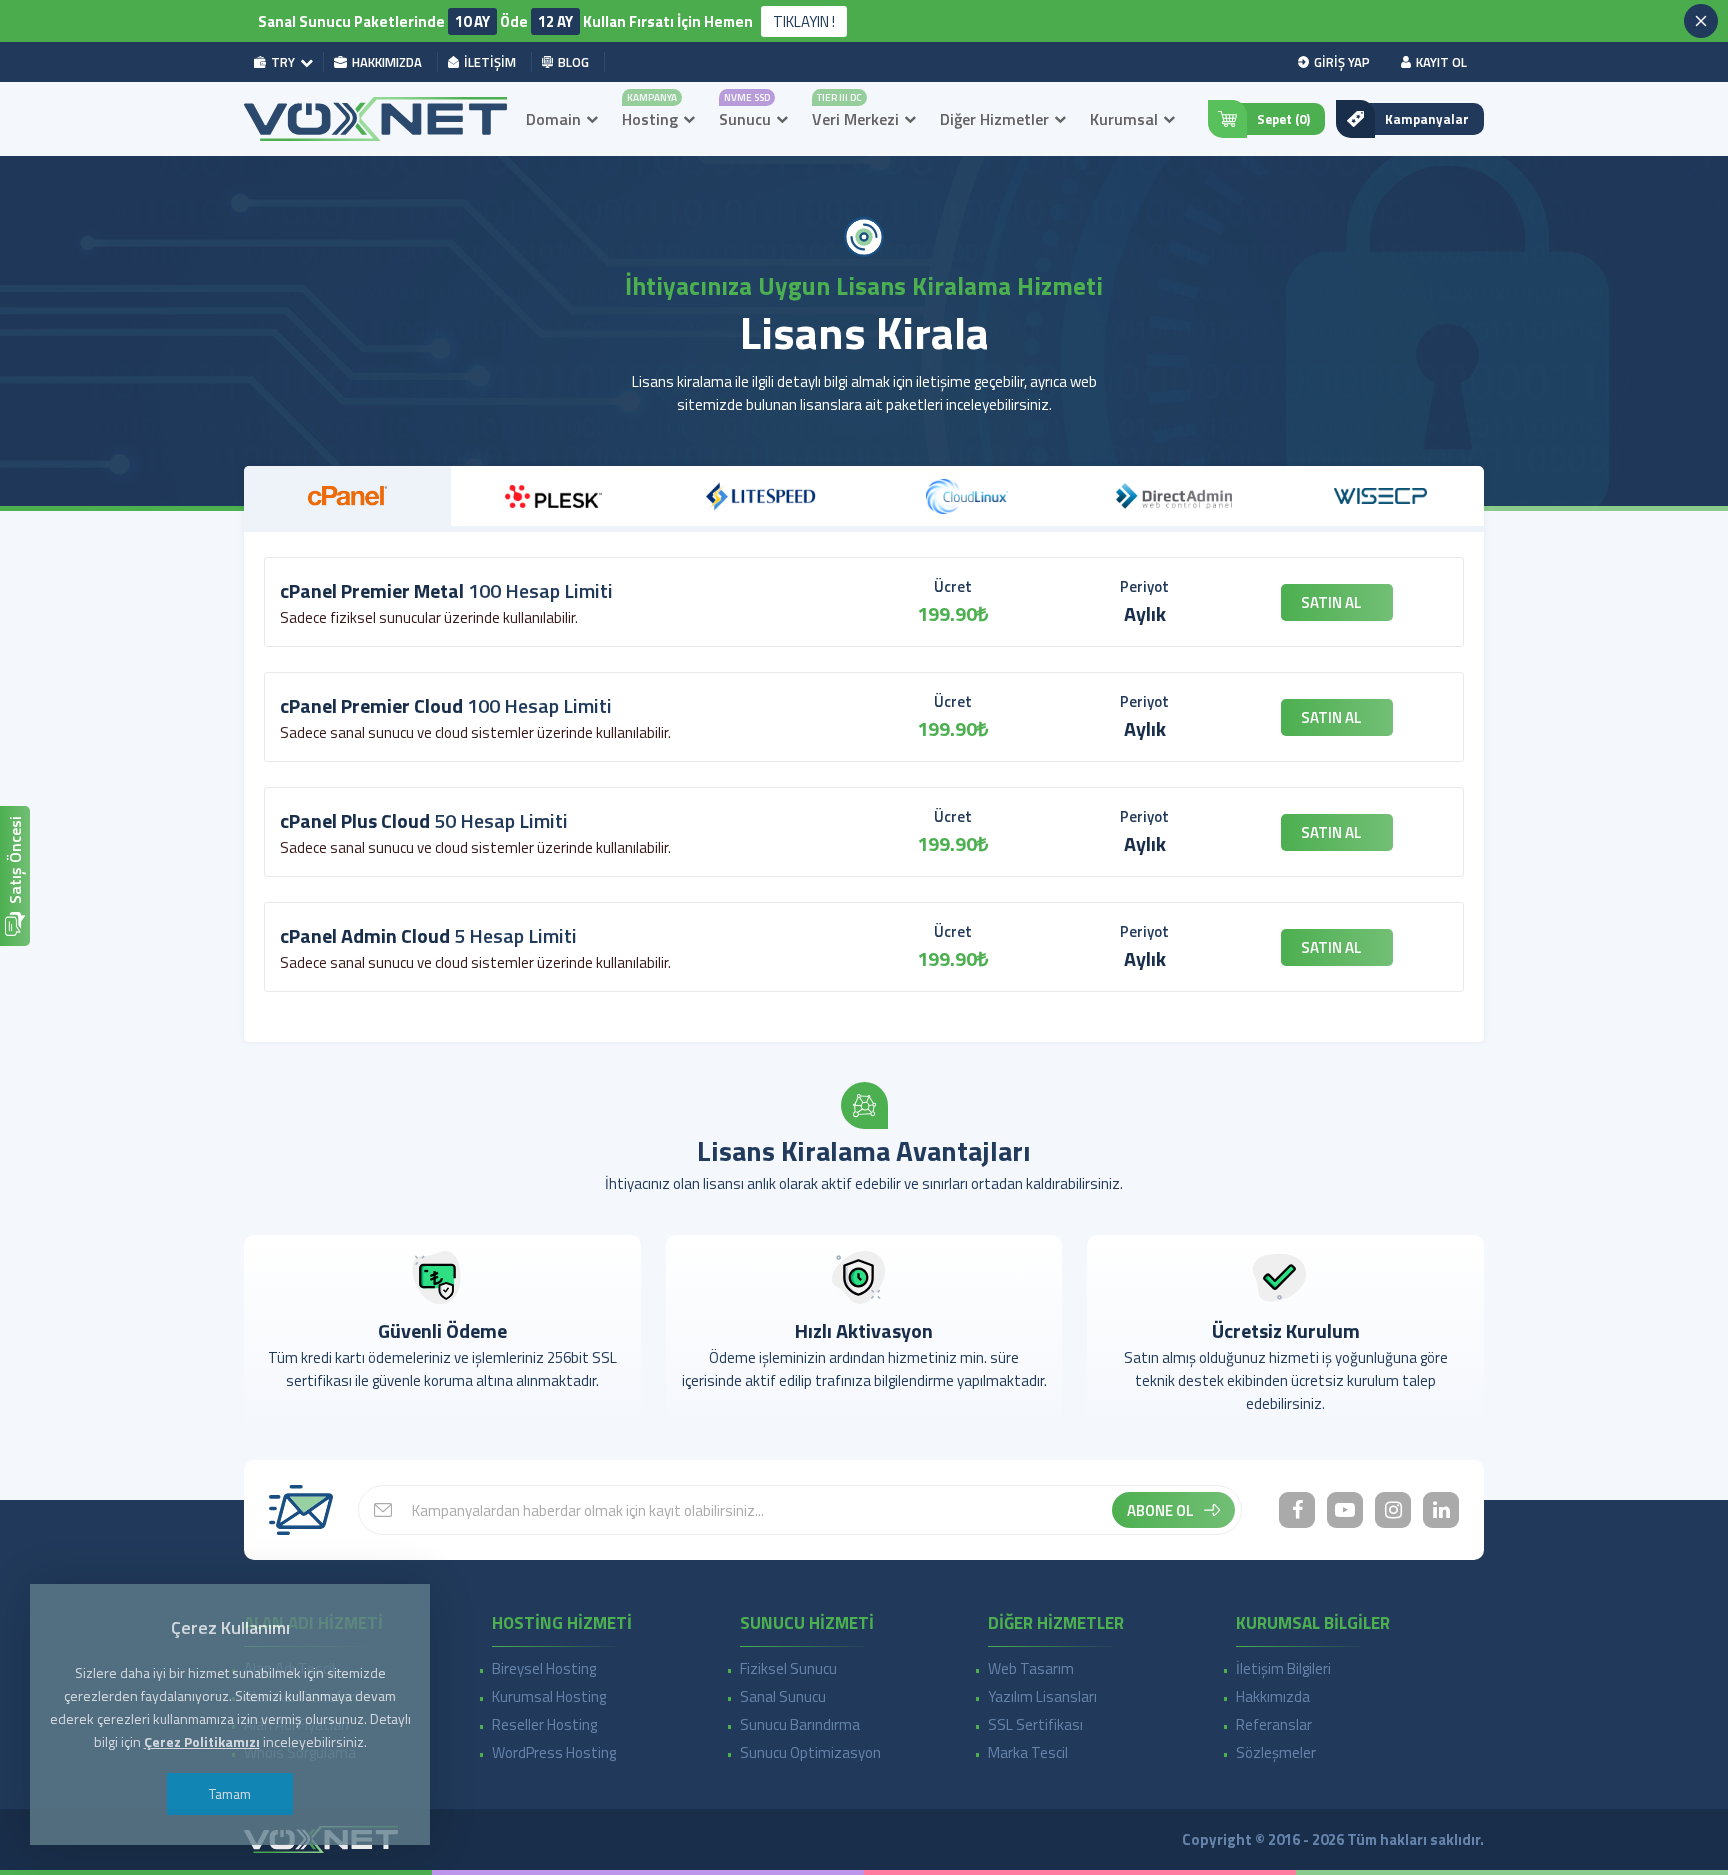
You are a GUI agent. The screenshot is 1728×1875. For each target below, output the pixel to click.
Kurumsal (1124, 119)
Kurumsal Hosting (549, 1696)
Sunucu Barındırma (800, 1724)
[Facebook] (1297, 1510)
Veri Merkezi (855, 119)
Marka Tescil (1028, 1752)
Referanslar (1274, 1724)
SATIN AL (1331, 602)
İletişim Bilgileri (1283, 1668)
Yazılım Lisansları (1042, 1696)
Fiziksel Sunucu (788, 1668)
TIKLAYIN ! (804, 21)
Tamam (230, 1793)
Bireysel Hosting (544, 1668)
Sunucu (745, 119)
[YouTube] (1345, 1510)
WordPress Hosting (554, 1752)
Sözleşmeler (1276, 1752)
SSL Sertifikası (1035, 1724)
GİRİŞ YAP (1342, 62)
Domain (553, 119)
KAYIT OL (1441, 62)
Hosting (650, 119)
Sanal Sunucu (783, 1696)
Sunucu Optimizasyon (810, 1752)
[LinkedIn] (1441, 1510)
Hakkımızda (1273, 1696)
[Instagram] (1393, 1510)
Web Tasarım (1031, 1668)
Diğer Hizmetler (994, 119)
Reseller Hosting (544, 1724)
